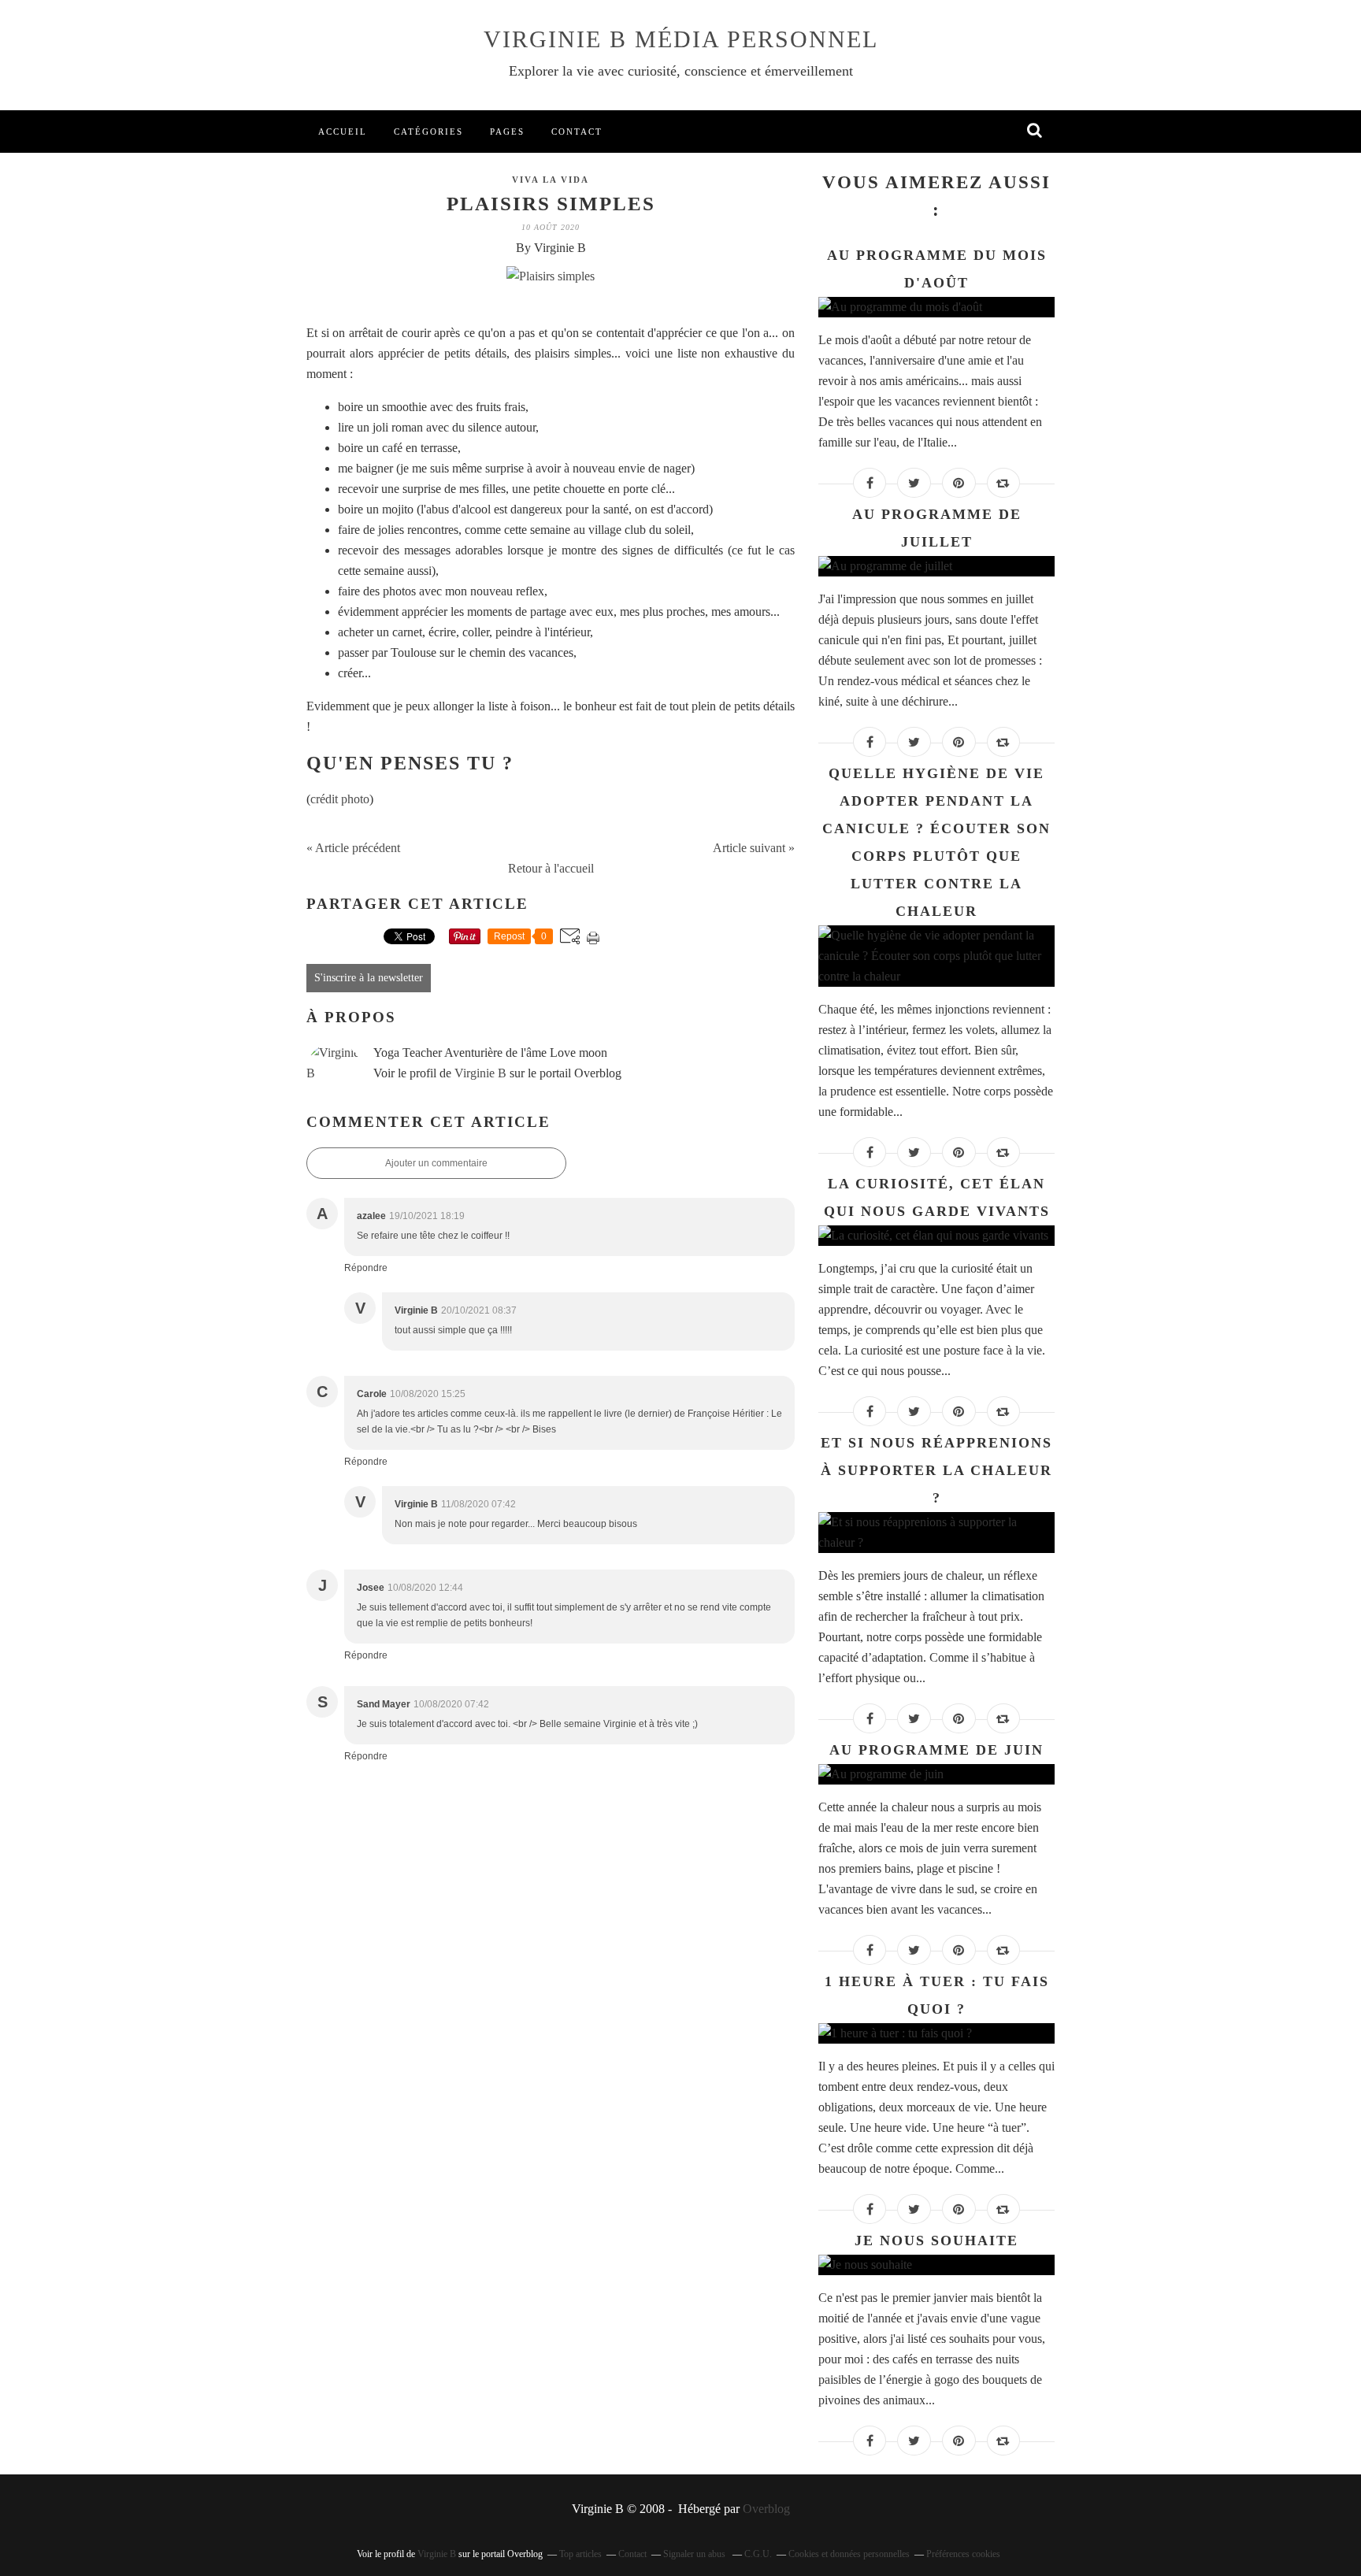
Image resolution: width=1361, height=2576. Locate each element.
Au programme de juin (936, 1750)
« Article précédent (353, 848)
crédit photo (340, 799)
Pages (507, 132)
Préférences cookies (963, 2554)
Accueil (343, 132)
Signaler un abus (695, 2554)
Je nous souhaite (936, 2241)
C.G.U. (758, 2554)
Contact (577, 132)
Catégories (428, 132)
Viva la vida (551, 180)
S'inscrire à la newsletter (369, 978)
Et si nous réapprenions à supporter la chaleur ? (936, 1470)
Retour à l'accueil (551, 868)
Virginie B (480, 1073)
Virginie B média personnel (681, 39)
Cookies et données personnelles (849, 2554)
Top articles (580, 2554)
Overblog (766, 2509)
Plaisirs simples (551, 204)
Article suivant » (754, 848)
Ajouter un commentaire (436, 1163)
